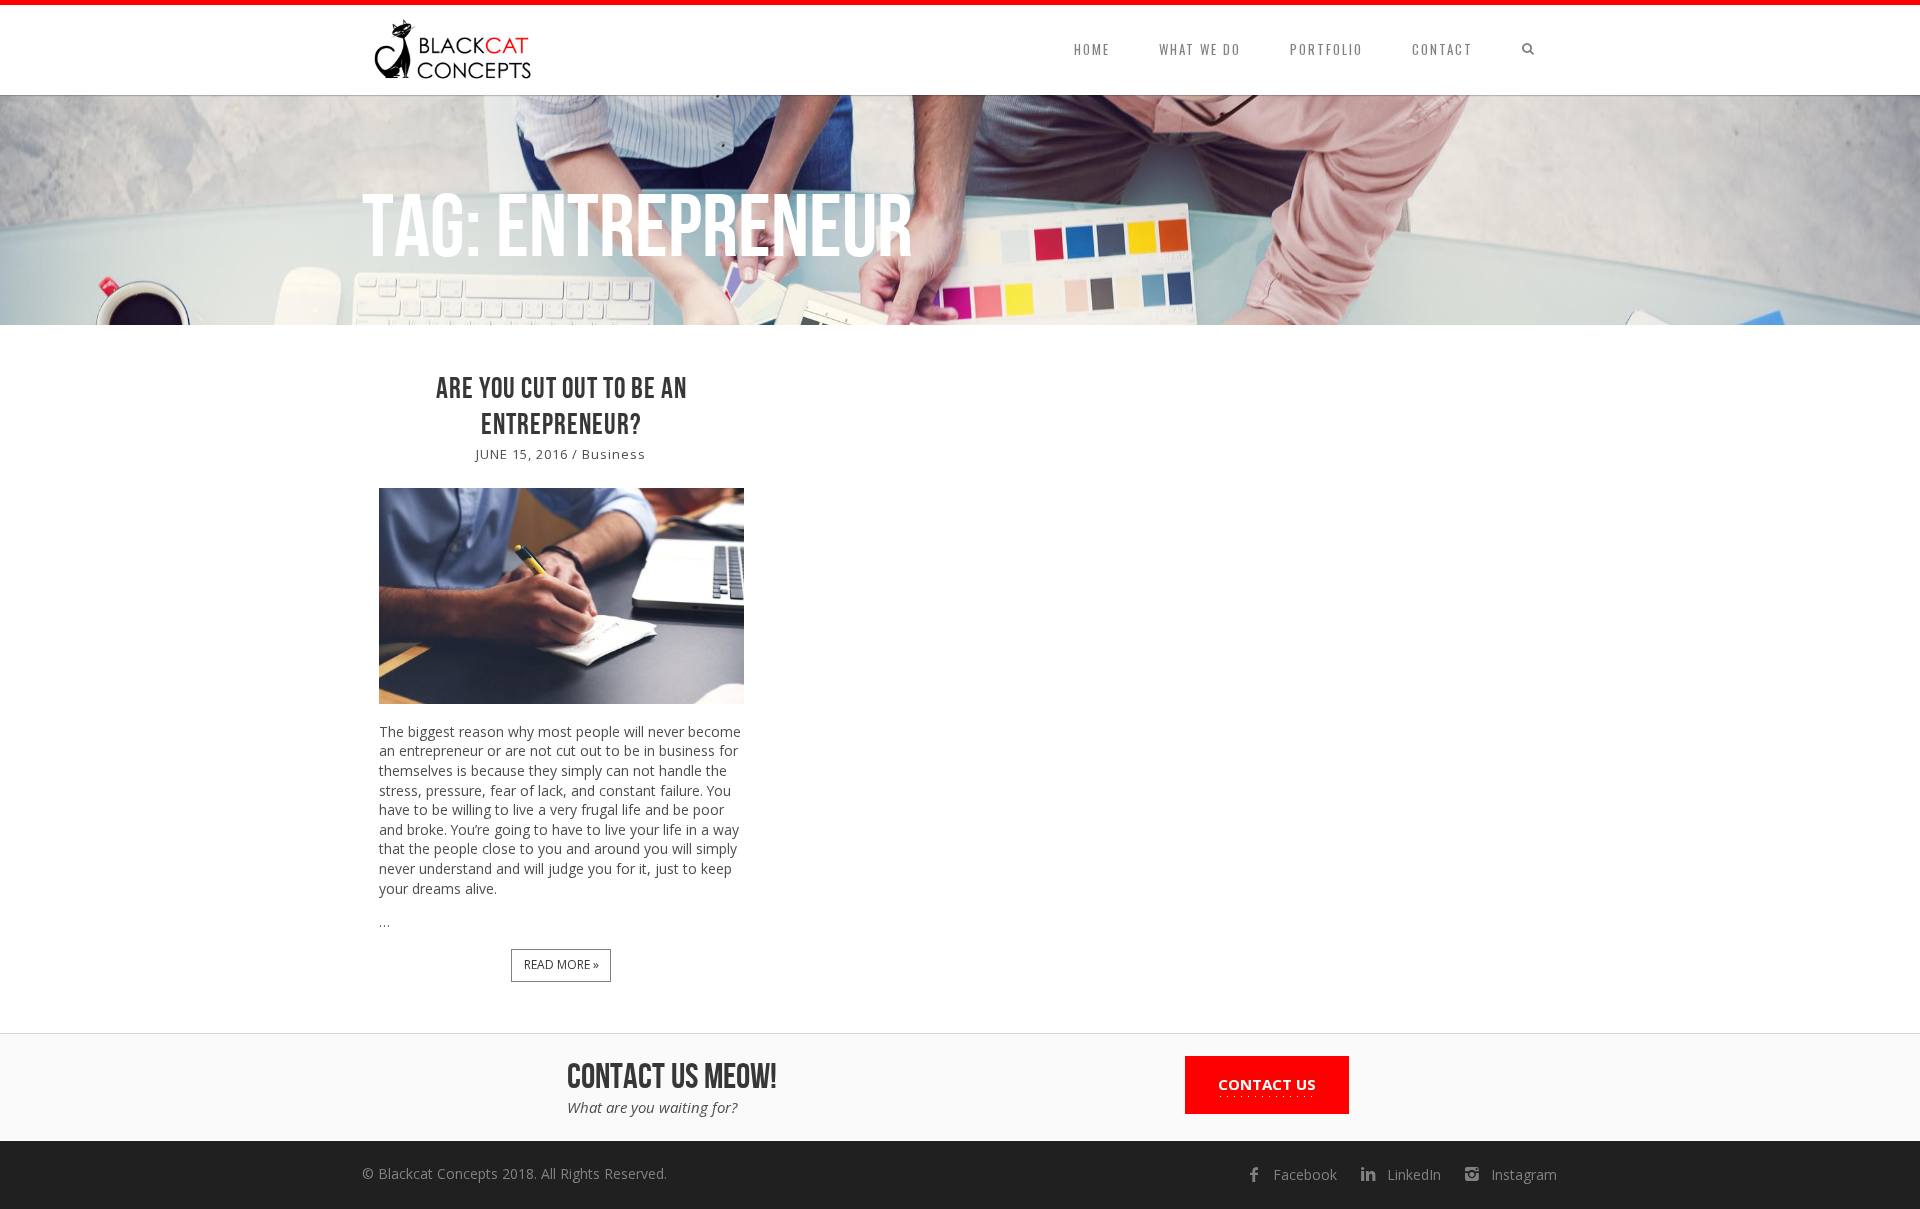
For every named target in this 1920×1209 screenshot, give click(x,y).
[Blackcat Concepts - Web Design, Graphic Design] (456, 50)
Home (1092, 49)
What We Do (1200, 49)
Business (614, 454)
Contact (1442, 49)
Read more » (561, 964)
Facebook (1304, 1174)
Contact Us (1267, 1084)
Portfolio (1326, 49)
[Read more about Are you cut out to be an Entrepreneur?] (561, 596)
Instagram (1524, 1174)
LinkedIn (1414, 1174)
